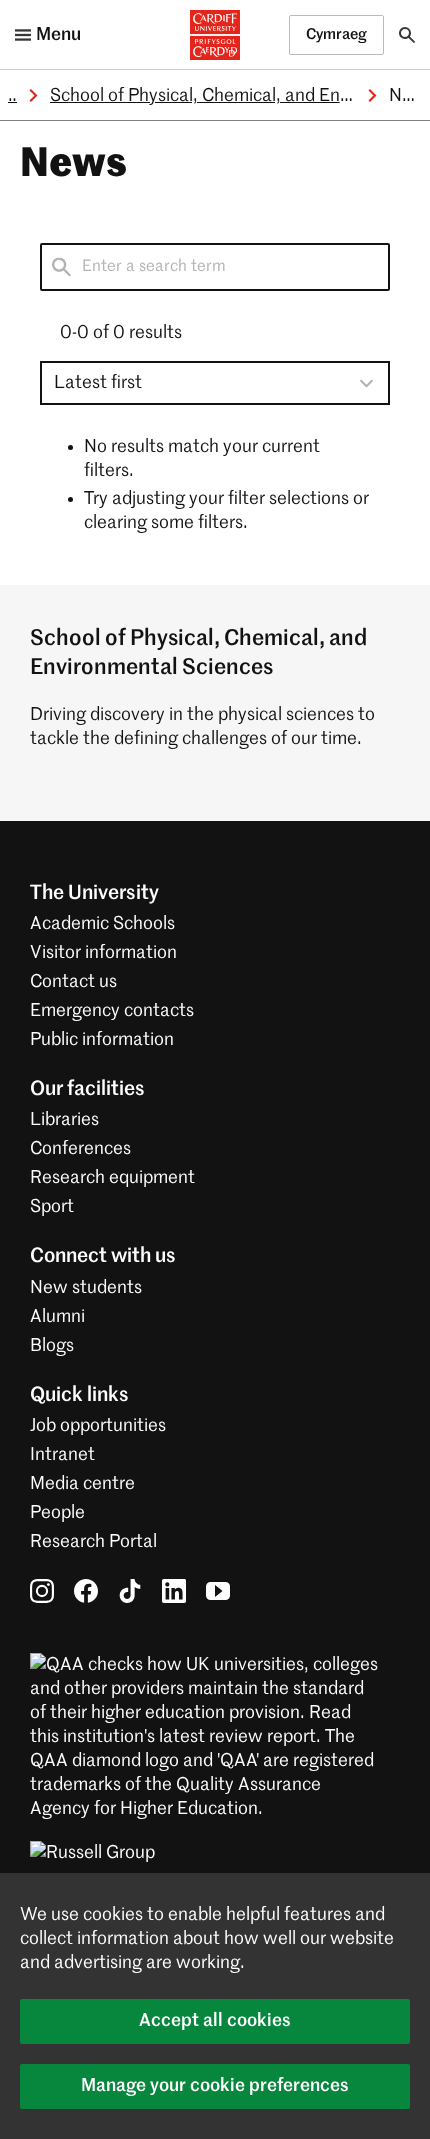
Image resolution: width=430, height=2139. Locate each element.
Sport (52, 1207)
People (57, 1513)
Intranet (62, 1455)
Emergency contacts (112, 1011)
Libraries (64, 1120)
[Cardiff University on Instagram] (42, 1591)
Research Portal (93, 1542)
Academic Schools (102, 924)
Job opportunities (98, 1426)
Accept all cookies (215, 2021)
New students (86, 1288)
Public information (102, 1040)
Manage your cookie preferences (215, 2086)
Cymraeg (336, 34)
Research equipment (112, 1178)
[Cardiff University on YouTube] (218, 1591)
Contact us (73, 982)
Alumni (57, 1317)
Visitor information (103, 953)
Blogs (52, 1346)
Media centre (82, 1484)
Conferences (80, 1149)
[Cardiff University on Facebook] (86, 1591)
